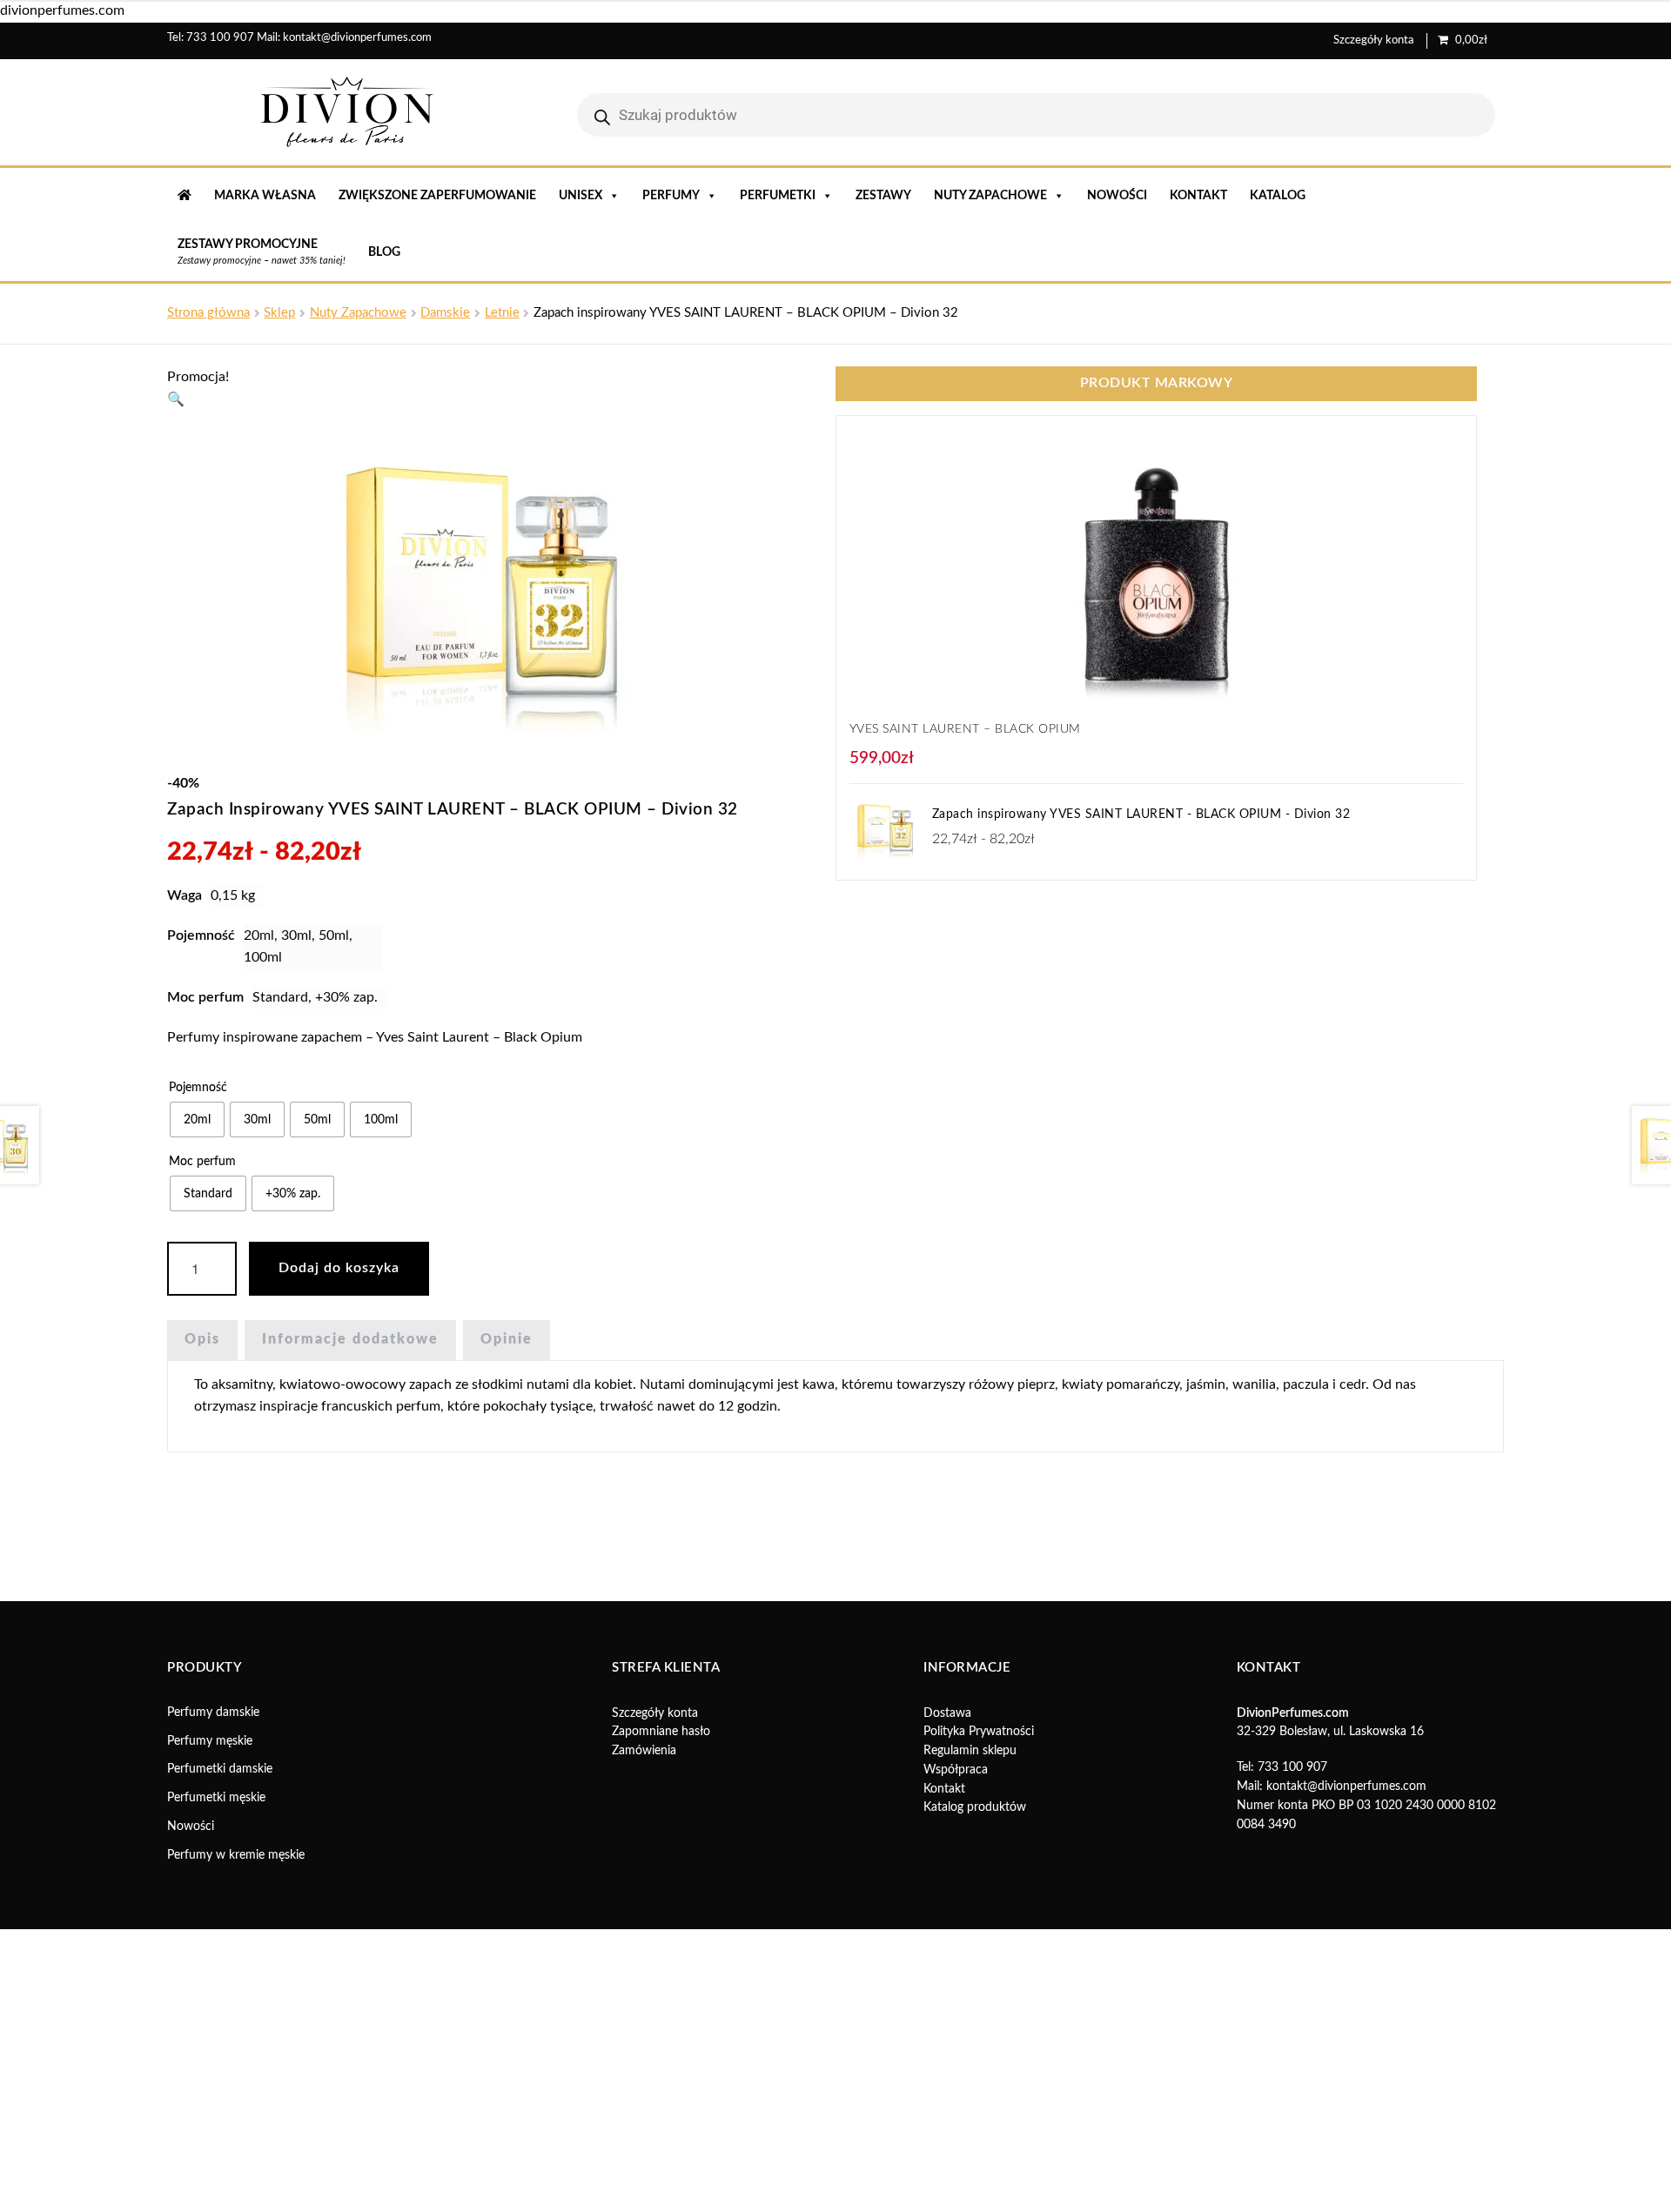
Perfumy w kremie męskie (236, 1855)
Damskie (445, 313)
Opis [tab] (202, 1339)
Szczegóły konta (1373, 40)
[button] (176, 399)
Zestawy (883, 196)
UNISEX (580, 196)
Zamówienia (644, 1751)
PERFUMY (671, 196)
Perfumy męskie (210, 1741)
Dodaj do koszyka (339, 1268)
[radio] (197, 1119)
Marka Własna (265, 196)
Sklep (279, 313)
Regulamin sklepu (970, 1751)
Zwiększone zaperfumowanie (437, 196)
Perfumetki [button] (778, 196)
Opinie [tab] (507, 1339)
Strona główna (208, 313)
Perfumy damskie (213, 1713)
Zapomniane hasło (661, 1732)
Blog (384, 252)
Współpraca (956, 1770)
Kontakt (1198, 196)
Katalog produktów (975, 1807)
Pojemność (198, 1088)
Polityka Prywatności (979, 1732)
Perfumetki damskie (220, 1769)
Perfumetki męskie (216, 1798)
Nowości (1117, 196)
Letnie (502, 313)
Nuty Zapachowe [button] (990, 196)
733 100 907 (220, 38)
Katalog (1278, 196)
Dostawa (947, 1713)
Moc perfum (202, 1162)
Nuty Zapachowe (358, 313)
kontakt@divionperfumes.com (357, 38)
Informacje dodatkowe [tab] (350, 1339)
